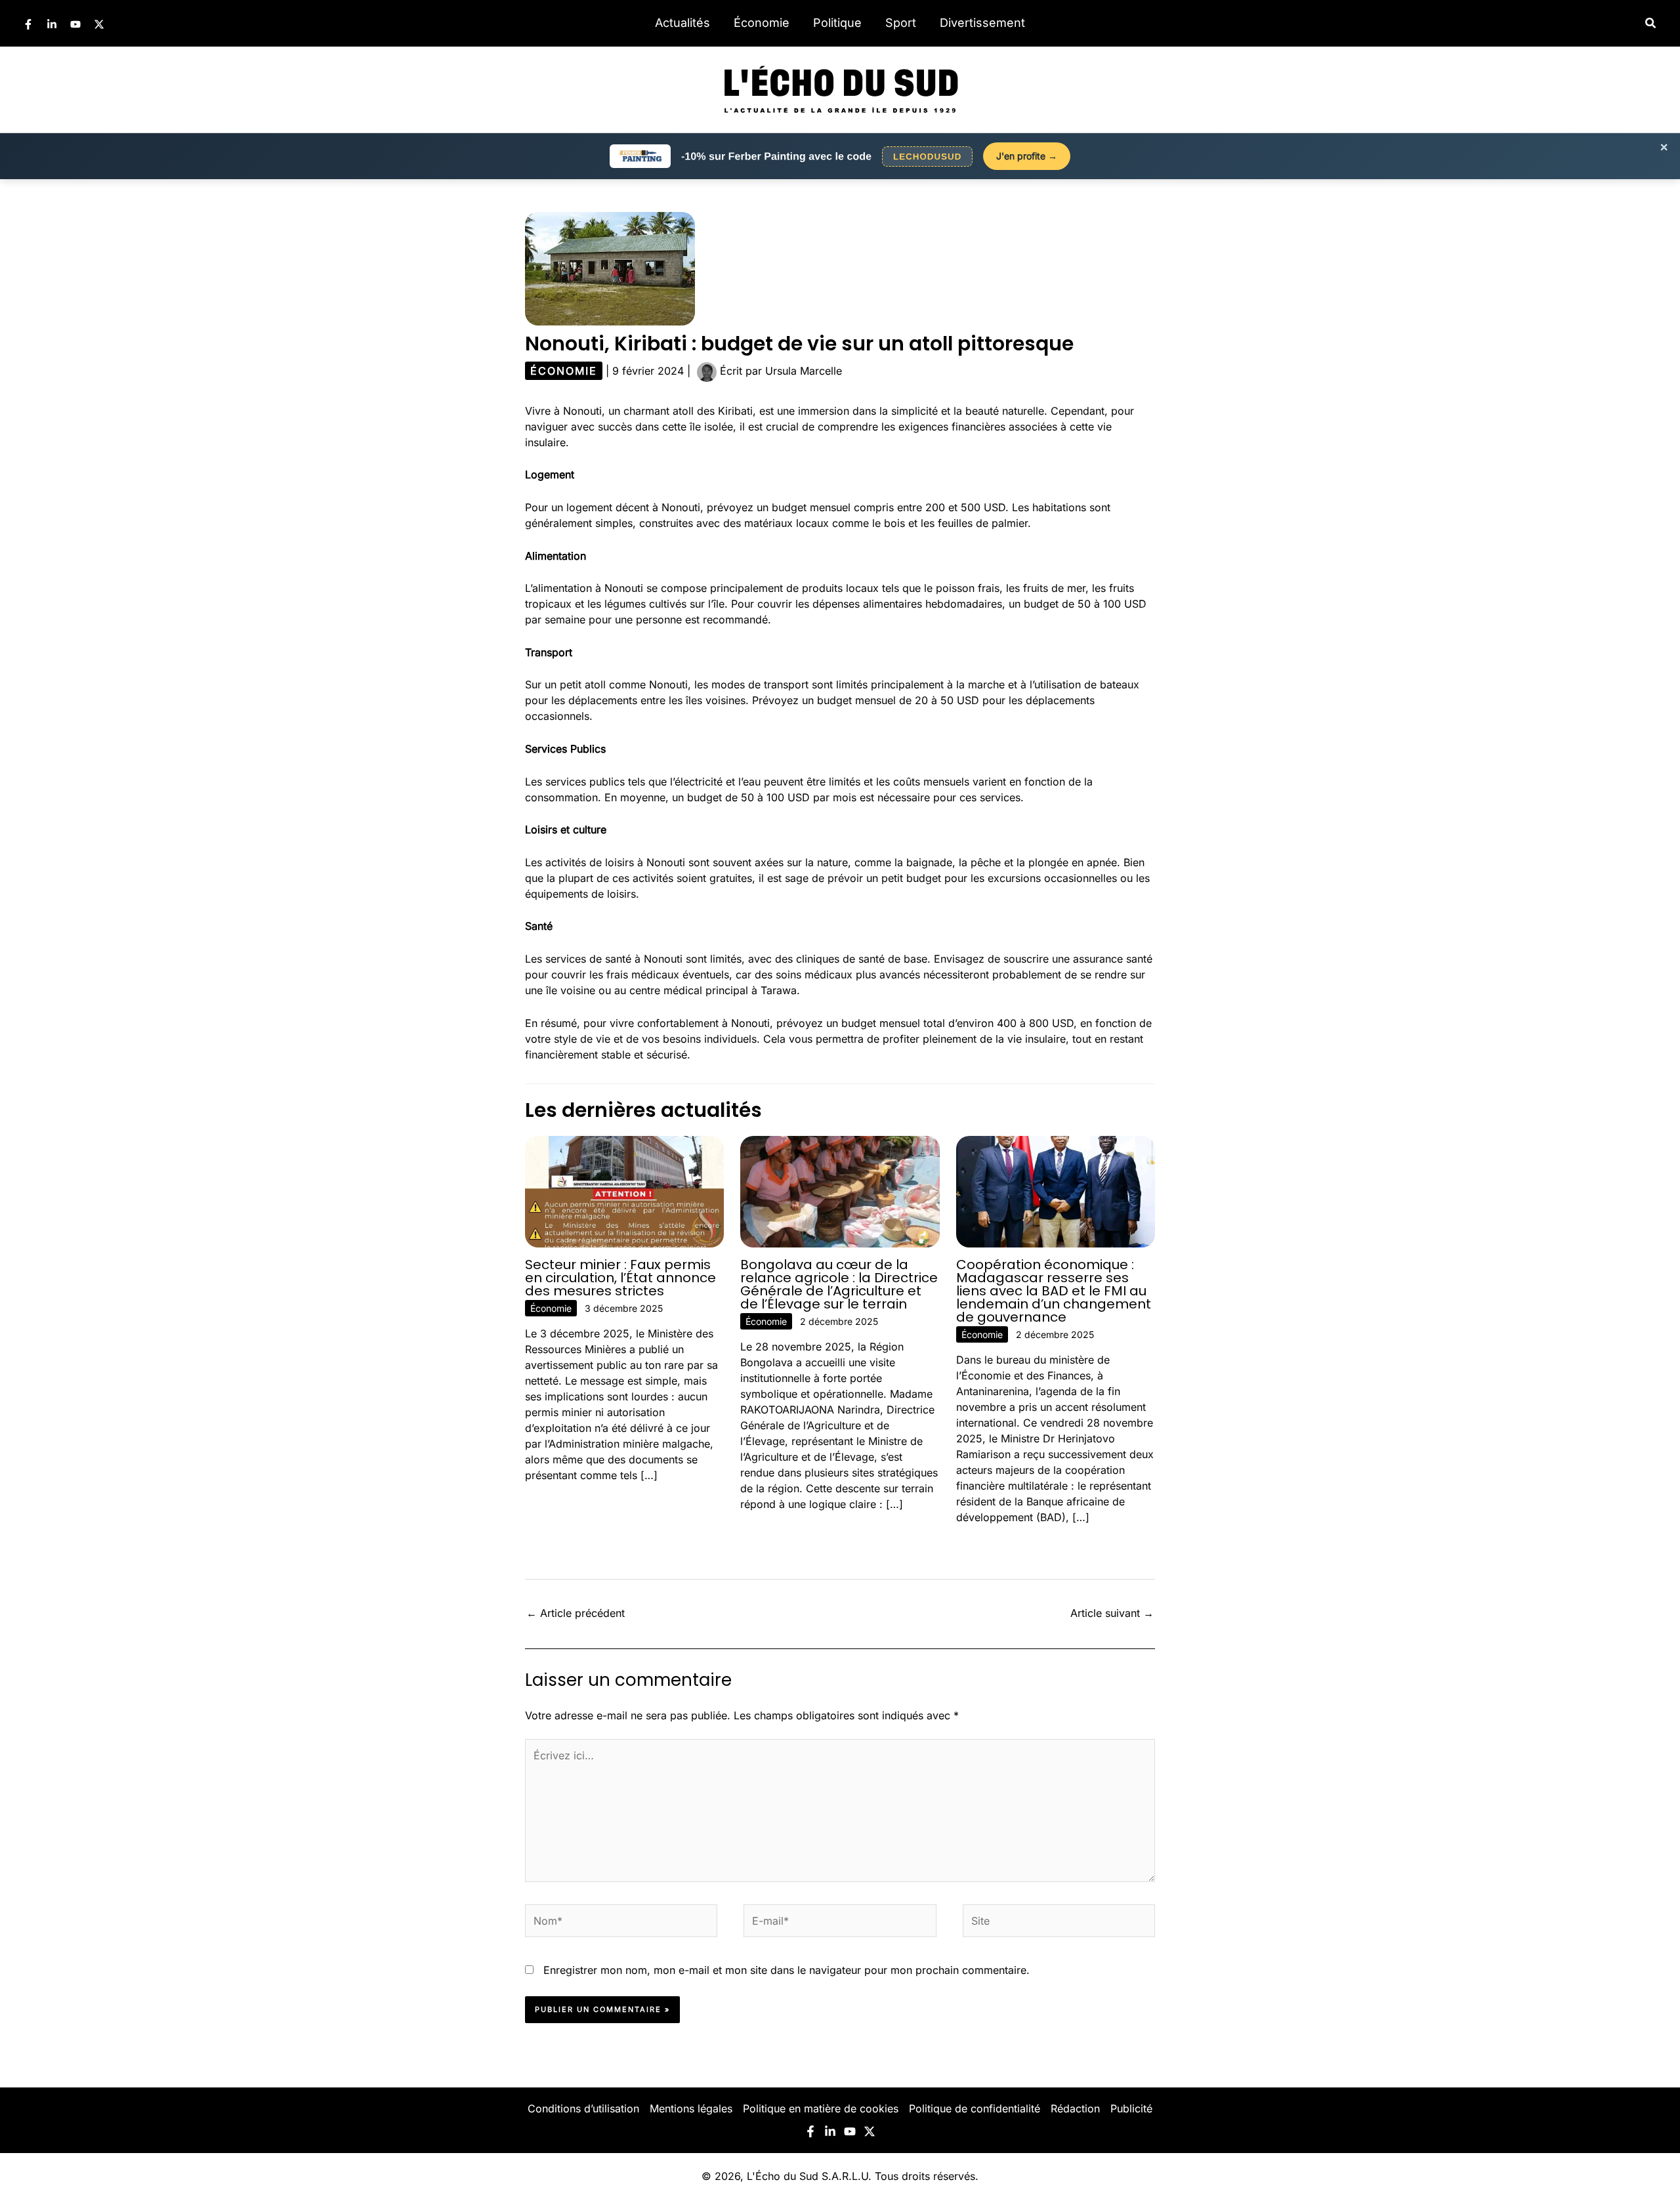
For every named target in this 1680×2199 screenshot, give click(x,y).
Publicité (1131, 2108)
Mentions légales (691, 2108)
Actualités (682, 23)
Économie (762, 23)
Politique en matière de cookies (821, 2108)
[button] (1651, 23)
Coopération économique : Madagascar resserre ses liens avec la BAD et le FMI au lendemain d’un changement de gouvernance (1054, 1291)
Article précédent (576, 1613)
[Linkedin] (52, 24)
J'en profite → (1027, 156)
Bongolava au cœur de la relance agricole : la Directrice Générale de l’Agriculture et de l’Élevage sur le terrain (839, 1284)
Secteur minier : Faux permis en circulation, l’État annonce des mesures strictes (620, 1278)
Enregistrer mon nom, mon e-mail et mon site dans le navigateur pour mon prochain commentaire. (787, 1970)
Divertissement (982, 23)
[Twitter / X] (99, 24)
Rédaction (1075, 2108)
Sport (901, 23)
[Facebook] (28, 24)
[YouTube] (75, 24)
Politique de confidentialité (975, 2108)
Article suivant (1112, 1613)
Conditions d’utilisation (583, 2108)
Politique (837, 23)
